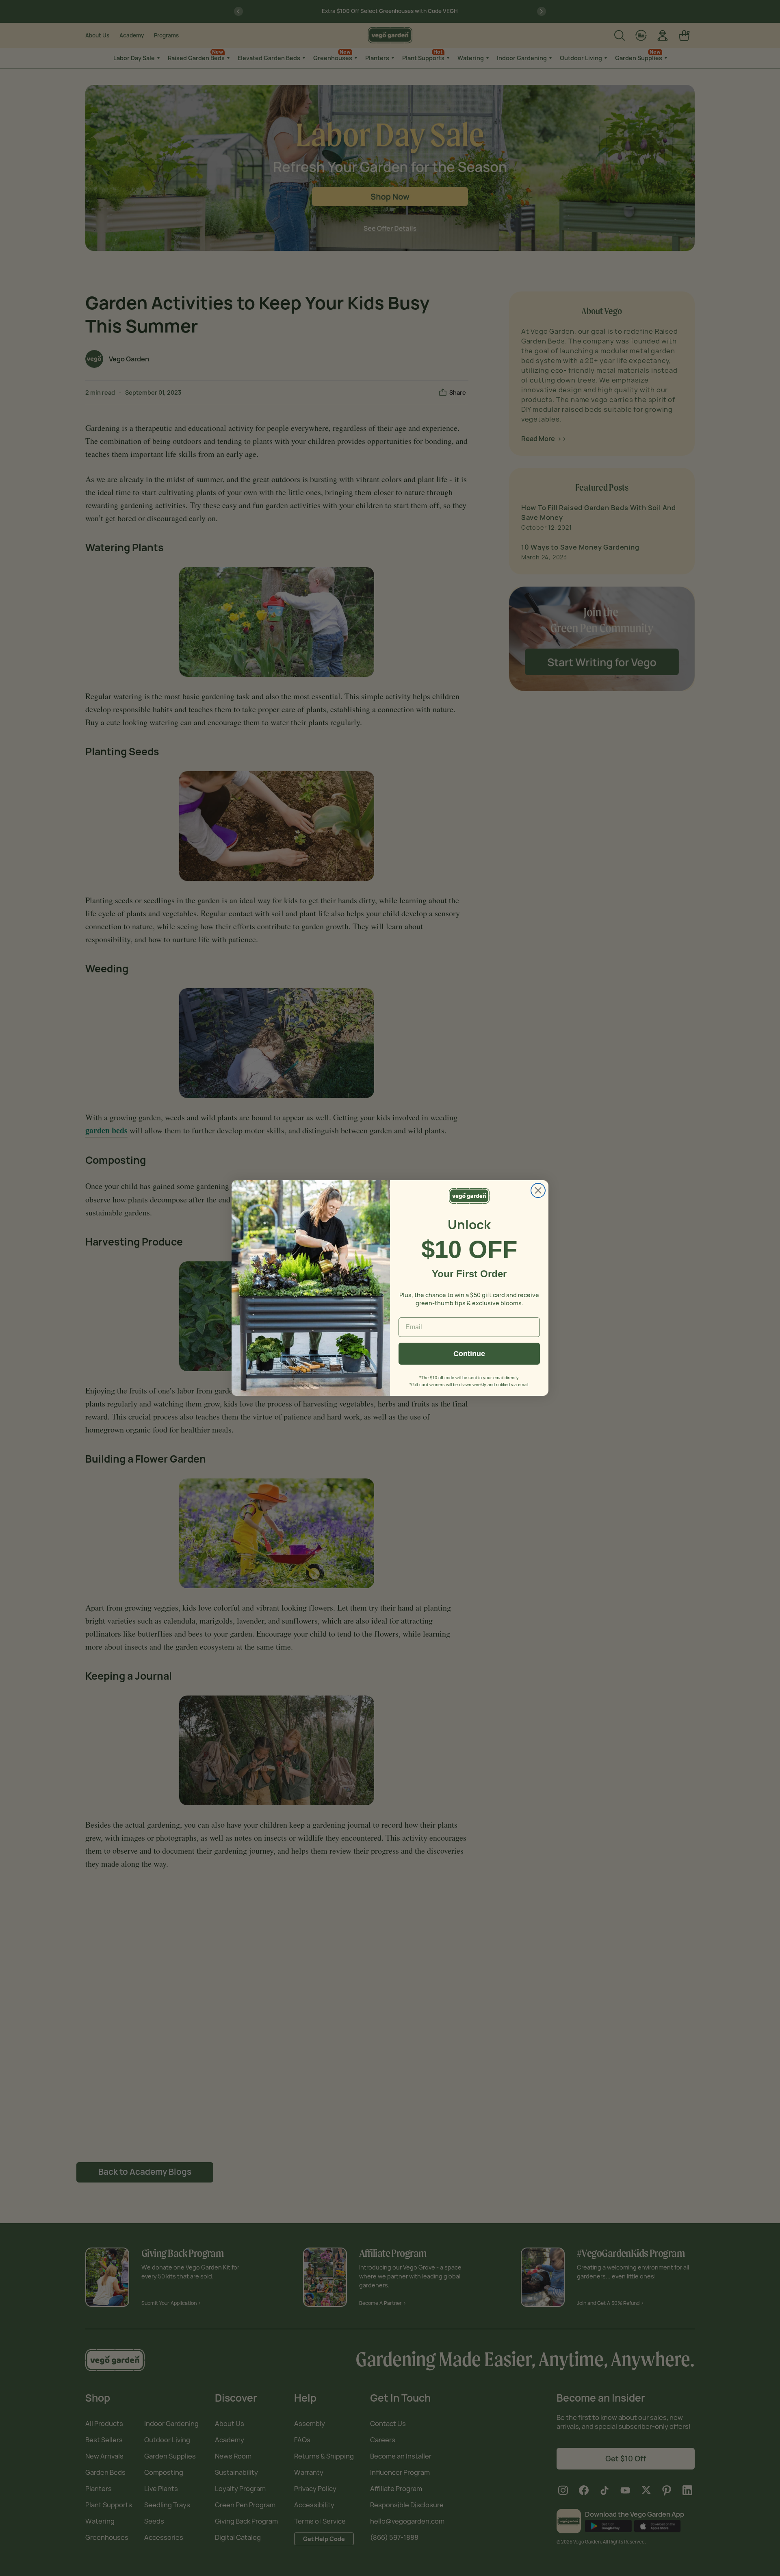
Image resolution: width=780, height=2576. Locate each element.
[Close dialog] (538, 1190)
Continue (469, 1354)
